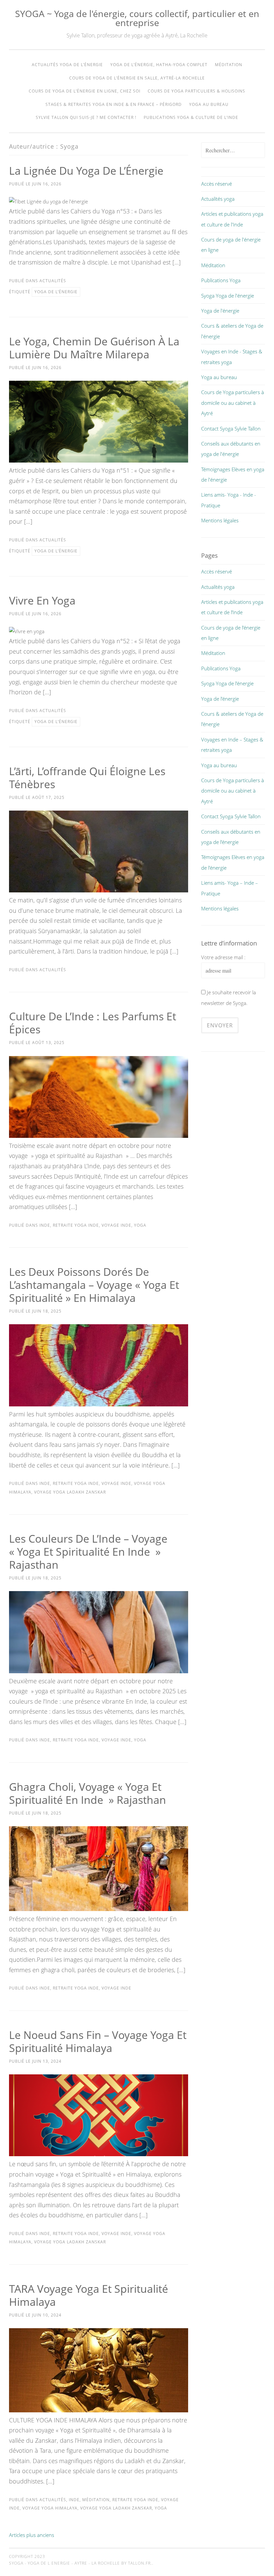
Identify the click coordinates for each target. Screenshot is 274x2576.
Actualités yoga (218, 199)
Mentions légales (220, 520)
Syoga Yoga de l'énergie (228, 296)
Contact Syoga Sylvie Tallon (231, 428)
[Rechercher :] (233, 150)
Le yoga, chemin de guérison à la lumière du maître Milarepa (94, 348)
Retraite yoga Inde (76, 1225)
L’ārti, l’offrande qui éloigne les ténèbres (87, 778)
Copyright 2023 (27, 2556)
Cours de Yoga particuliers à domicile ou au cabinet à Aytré (233, 403)
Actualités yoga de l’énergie (67, 65)
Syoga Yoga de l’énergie (227, 683)
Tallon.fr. (140, 2563)
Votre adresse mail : (223, 957)
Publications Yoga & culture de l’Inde (191, 117)
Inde (45, 1225)
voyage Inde (116, 1225)
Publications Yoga (221, 280)
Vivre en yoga (42, 600)
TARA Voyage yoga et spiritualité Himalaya (89, 2295)
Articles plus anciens (32, 2535)
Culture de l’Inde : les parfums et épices (93, 1023)
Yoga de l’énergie (220, 699)
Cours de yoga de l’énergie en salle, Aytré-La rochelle (137, 78)
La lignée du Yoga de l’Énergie (86, 170)
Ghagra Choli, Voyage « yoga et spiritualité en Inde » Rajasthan (88, 1793)
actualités (53, 281)
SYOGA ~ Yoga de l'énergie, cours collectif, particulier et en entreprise (137, 18)
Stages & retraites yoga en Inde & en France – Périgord (114, 104)
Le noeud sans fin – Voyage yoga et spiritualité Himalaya (98, 2041)
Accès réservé (217, 184)
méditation (96, 2500)
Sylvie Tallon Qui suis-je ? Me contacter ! (86, 117)
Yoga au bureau (209, 104)
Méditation (229, 65)
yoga (140, 1225)
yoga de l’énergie (56, 292)
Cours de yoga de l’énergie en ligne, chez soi (85, 91)
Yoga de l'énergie (220, 311)
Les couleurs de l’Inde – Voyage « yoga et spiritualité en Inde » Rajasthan (88, 1552)
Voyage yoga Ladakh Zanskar (70, 1492)
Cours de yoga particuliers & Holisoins (196, 91)
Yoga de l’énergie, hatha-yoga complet (159, 65)
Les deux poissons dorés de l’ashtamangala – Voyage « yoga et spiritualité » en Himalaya (94, 1285)
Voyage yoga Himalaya (50, 2508)
